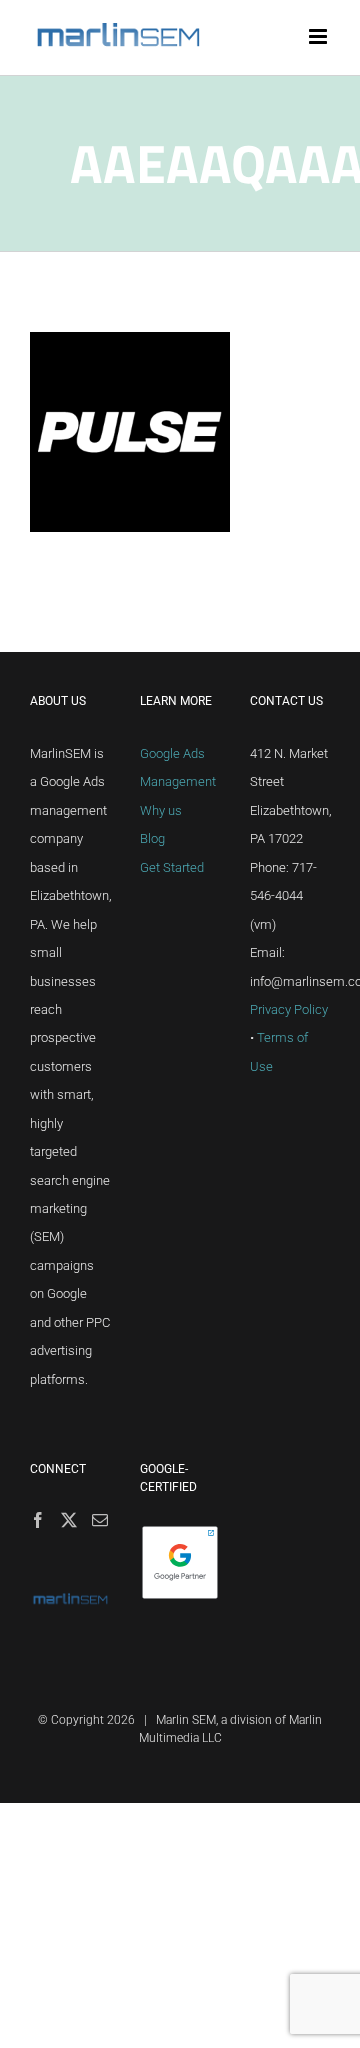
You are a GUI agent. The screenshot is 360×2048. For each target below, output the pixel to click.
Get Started (172, 867)
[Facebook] (38, 1520)
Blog (152, 838)
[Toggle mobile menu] (319, 36)
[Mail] (100, 1520)
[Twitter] (69, 1520)
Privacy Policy (289, 1009)
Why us (161, 810)
